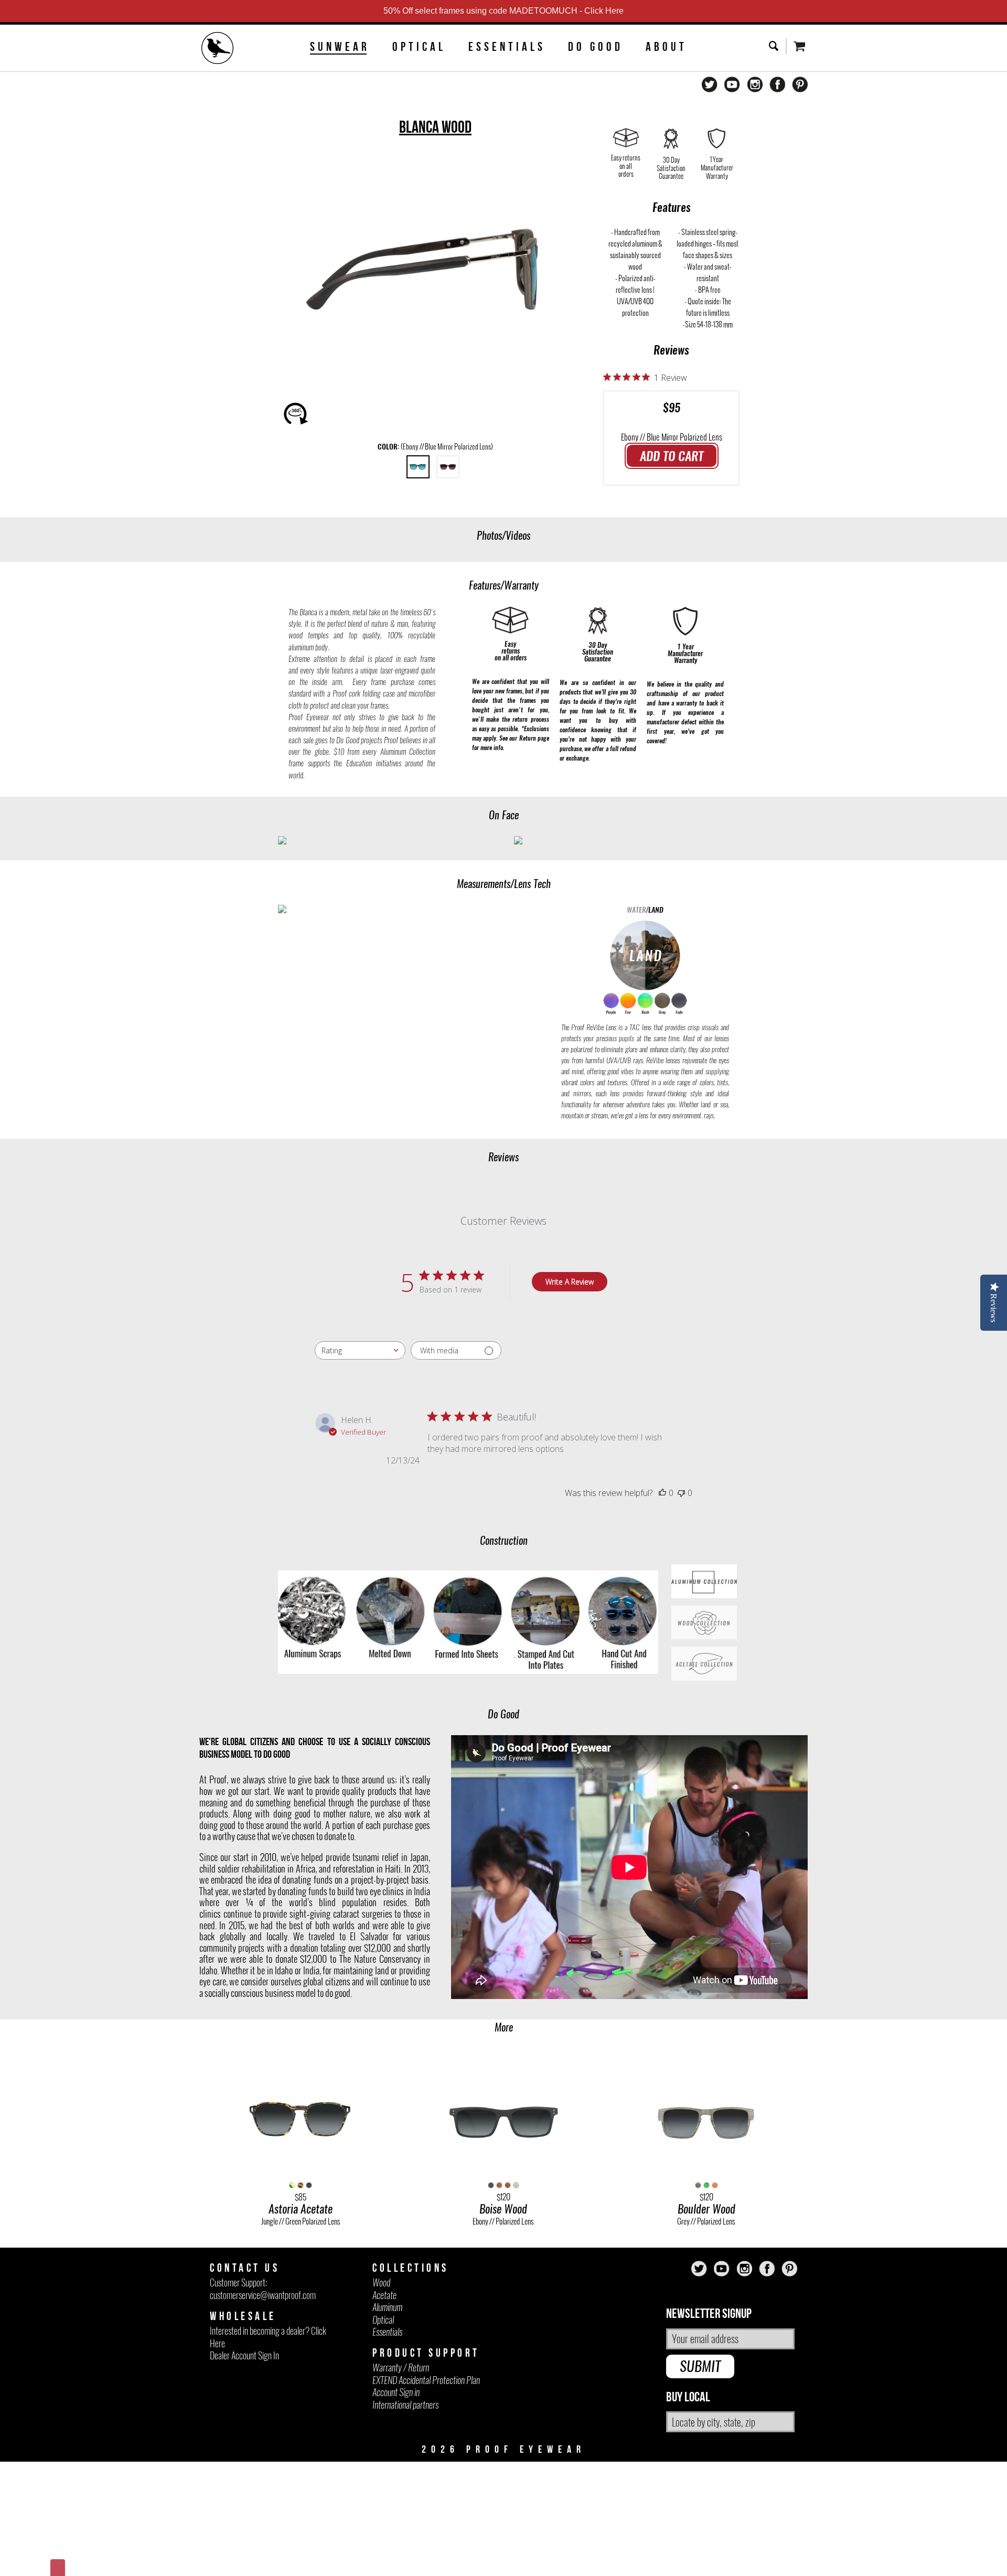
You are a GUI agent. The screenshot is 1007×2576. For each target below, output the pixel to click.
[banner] (218, 49)
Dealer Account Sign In (244, 2355)
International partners (405, 2405)
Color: (435, 447)
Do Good (596, 47)
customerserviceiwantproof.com (263, 2295)
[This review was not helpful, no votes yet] (681, 1493)
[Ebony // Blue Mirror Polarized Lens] (418, 467)
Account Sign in (396, 2392)
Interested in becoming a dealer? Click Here (268, 2337)
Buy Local (688, 2397)
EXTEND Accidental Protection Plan (426, 2380)
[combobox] (360, 1350)
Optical (419, 47)
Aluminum (387, 2307)
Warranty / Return (401, 2367)
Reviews (671, 350)
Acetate (384, 2295)
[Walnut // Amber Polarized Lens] (448, 467)
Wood (381, 2283)
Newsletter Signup (709, 2314)
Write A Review (570, 1282)
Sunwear (340, 47)
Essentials (507, 47)
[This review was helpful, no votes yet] (662, 1493)
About (666, 47)
